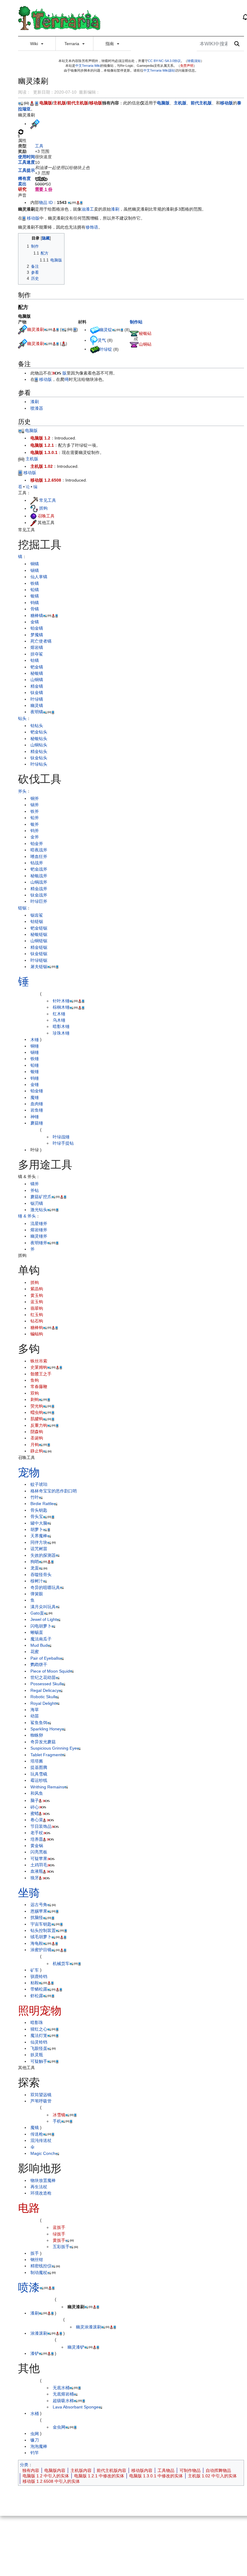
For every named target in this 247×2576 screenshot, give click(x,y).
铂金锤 (37, 1091)
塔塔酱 (37, 1761)
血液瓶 (37, 1871)
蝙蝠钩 (37, 1334)
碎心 (35, 1807)
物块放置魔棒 (43, 2180)
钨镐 (35, 603)
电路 (29, 2208)
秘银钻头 (39, 739)
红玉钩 (37, 1315)
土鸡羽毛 (39, 1865)
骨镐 (35, 609)
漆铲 (35, 2353)
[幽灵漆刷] (23, 329)
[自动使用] (21, 131)
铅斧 (35, 818)
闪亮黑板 (39, 1852)
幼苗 (35, 1716)
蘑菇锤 (37, 1123)
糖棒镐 (37, 615)
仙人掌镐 (39, 577)
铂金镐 (37, 628)
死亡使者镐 (41, 641)
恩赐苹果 (39, 1911)
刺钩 (35, 1399)
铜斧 (35, 798)
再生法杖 (39, 2187)
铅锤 (35, 1065)
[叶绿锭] (95, 349)
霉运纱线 (39, 1780)
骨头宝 (37, 1516)
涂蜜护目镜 (41, 1950)
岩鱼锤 (37, 1110)
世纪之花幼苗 (43, 1677)
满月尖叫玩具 (43, 1607)
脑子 (35, 1800)
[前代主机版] (32, 103)
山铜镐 (37, 680)
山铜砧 (145, 344)
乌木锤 (59, 1020)
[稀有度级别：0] (41, 178)
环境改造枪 (41, 2193)
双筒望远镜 (41, 2095)
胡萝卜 (37, 1529)
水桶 (35, 2413)
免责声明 (187, 66)
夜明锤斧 (39, 1243)
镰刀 (35, 2440)
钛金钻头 (39, 758)
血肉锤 (37, 1104)
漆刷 (115, 209)
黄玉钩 (37, 1295)
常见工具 (48, 500)
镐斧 (35, 1184)
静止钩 (37, 1451)
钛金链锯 (39, 954)
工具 (39, 146)
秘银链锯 (39, 934)
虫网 (35, 2433)
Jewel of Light (44, 1619)
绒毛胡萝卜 (41, 1937)
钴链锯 (37, 921)
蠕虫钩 (37, 1412)
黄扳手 (59, 2240)
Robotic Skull (43, 1697)
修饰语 (92, 227)
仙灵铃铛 (39, 2042)
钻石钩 (37, 1321)
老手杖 (37, 1833)
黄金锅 (37, 1846)
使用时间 (27, 157)
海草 (35, 1710)
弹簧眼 (37, 1594)
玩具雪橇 (39, 1774)
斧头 (22, 791)
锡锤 (35, 1052)
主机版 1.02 (42, 466)
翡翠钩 (37, 1308)
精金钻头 (39, 751)
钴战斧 (37, 863)
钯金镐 (37, 667)
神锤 (35, 1117)
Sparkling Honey (46, 1729)
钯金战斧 (39, 869)
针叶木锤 (61, 1001)
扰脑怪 (37, 1917)
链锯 (22, 908)
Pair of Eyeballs (45, 1658)
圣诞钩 (37, 1438)
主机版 (60, 103)
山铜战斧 (39, 882)
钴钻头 (37, 726)
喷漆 (29, 2287)
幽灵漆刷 (36, 329)
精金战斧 (39, 889)
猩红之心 (39, 2029)
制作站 (136, 322)
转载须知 (194, 61)
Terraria (72, 44)
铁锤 (35, 1059)
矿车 (35, 1970)
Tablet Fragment (46, 1755)
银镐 (35, 596)
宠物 (29, 1472)
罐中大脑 (39, 1523)
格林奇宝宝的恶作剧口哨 (54, 1491)
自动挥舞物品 (218, 2470)
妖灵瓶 (37, 2055)
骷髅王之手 (41, 1374)
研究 (22, 189)
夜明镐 (37, 712)
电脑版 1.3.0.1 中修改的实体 (156, 2476)
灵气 (102, 340)
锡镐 (35, 570)
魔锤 (35, 1097)
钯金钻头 (39, 732)
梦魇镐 (37, 635)
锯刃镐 (37, 1203)
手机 (57, 2121)
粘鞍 (35, 1983)
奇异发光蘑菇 (43, 1742)
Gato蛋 (37, 1613)
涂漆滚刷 (39, 2333)
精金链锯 (39, 947)
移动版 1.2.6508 (46, 480)
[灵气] (94, 340)
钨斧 (35, 831)
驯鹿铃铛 (39, 1976)
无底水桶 (61, 2388)
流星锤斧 (39, 1223)
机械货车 (61, 1964)
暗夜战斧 (39, 850)
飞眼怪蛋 (39, 2048)
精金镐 (37, 686)
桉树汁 (37, 1581)
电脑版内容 (55, 2470)
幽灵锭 (106, 330)
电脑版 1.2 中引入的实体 (46, 2476)
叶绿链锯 (39, 960)
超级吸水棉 (63, 2401)
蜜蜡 (35, 1813)
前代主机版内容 (111, 2470)
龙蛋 (35, 1568)
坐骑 (29, 1893)
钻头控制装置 (43, 1930)
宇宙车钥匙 (41, 1924)
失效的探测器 (43, 1555)
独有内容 (31, 2470)
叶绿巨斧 (39, 901)
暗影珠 (37, 2022)
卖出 (22, 184)
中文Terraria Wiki (88, 66)
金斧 (35, 837)
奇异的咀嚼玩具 (45, 1587)
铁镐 (35, 583)
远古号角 (39, 1905)
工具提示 (27, 170)
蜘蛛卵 (37, 1735)
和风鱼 (37, 1793)
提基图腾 (39, 1767)
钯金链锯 (39, 928)
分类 (24, 2465)
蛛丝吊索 (39, 1361)
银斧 (35, 824)
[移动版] (37, 103)
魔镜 (35, 2127)
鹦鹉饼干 (39, 1664)
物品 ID (46, 202)
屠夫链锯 (39, 967)
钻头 (22, 718)
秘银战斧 (39, 876)
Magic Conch (43, 2153)
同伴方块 (39, 1542)
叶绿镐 (37, 699)
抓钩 (43, 508)
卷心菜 (37, 1820)
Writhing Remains (47, 1787)
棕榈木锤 (61, 1007)
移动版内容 (142, 2470)
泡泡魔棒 (39, 2446)
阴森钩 (37, 1432)
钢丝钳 (37, 2260)
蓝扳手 (59, 2227)
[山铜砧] (134, 344)
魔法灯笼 (39, 2035)
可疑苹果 (39, 1859)
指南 (110, 44)
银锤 (35, 1072)
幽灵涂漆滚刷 (89, 2327)
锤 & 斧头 (27, 1216)
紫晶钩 (37, 1289)
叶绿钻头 (39, 764)
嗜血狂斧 (39, 856)
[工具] (34, 500)
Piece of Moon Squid (50, 1671)
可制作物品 (190, 2470)
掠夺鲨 (37, 654)
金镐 (35, 622)
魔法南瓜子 (41, 1639)
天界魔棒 (39, 1536)
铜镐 (35, 564)
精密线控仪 (41, 2266)
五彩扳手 (61, 2247)
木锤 (35, 1039)
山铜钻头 (39, 745)
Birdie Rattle (42, 1504)
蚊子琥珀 (39, 1484)
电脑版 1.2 (40, 438)
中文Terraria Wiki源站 (159, 70)
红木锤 (59, 1014)
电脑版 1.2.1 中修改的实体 (99, 2476)
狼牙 (35, 1878)
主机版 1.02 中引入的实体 (212, 2476)
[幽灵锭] (95, 330)
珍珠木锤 (61, 1033)
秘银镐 (37, 673)
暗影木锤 (61, 1026)
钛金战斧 (39, 895)
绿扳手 (59, 2234)
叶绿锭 (106, 349)
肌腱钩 (37, 1419)
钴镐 (35, 660)
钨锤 (35, 1078)
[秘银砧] (134, 333)
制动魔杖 (39, 2272)
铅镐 (35, 590)
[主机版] (26, 103)
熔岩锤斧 (39, 1230)
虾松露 (37, 1996)
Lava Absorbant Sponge (76, 2407)
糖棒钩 (37, 1328)
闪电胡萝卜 (41, 1626)
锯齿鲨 (37, 915)
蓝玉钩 (37, 1302)
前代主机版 (78, 103)
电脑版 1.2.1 (42, 445)
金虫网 (59, 2427)
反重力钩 (39, 1425)
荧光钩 (37, 1406)
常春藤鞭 (39, 1387)
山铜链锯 (39, 941)
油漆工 (88, 209)
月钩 (35, 1445)
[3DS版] (56, 373)
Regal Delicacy (45, 1690)
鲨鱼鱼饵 (39, 1723)
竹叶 (35, 1497)
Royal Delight (43, 1703)
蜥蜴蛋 (37, 1632)
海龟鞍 (37, 1943)
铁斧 (35, 811)
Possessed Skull (46, 1684)
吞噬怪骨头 (41, 1575)
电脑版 (46, 103)
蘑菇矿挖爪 (41, 1197)
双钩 (35, 1393)
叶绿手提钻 (63, 1143)
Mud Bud (39, 1645)
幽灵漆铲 (76, 2347)
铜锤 (35, 1046)
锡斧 (35, 805)
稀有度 (24, 178)
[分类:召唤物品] (33, 516)
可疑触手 (39, 2061)
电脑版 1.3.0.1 (44, 452)
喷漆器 (37, 408)
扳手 (35, 2253)
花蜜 (35, 1652)
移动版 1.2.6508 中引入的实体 (51, 2481)
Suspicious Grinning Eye (54, 1748)
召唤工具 (46, 516)
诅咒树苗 (39, 1549)
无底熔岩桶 (63, 2394)
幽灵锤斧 (39, 1236)
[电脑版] (20, 103)
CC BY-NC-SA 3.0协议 (164, 61)
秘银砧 (145, 333)
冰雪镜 (59, 2115)
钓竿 (35, 2453)
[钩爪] (34, 508)
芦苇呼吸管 (41, 2101)
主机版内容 (81, 2470)
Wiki (35, 44)
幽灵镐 (37, 705)
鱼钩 (35, 1380)
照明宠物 (40, 2011)
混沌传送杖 (41, 2140)
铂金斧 (37, 844)
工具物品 (166, 2470)
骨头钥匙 (39, 1510)
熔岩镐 (37, 647)
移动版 (96, 103)
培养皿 (37, 1839)
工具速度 (27, 162)
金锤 (35, 1084)
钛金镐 (37, 693)
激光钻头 (39, 1210)
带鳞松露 (39, 1989)
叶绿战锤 (61, 1137)
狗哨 (35, 1562)
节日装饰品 (41, 1826)
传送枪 (37, 2134)
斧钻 (35, 1190)
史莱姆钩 (39, 1367)
